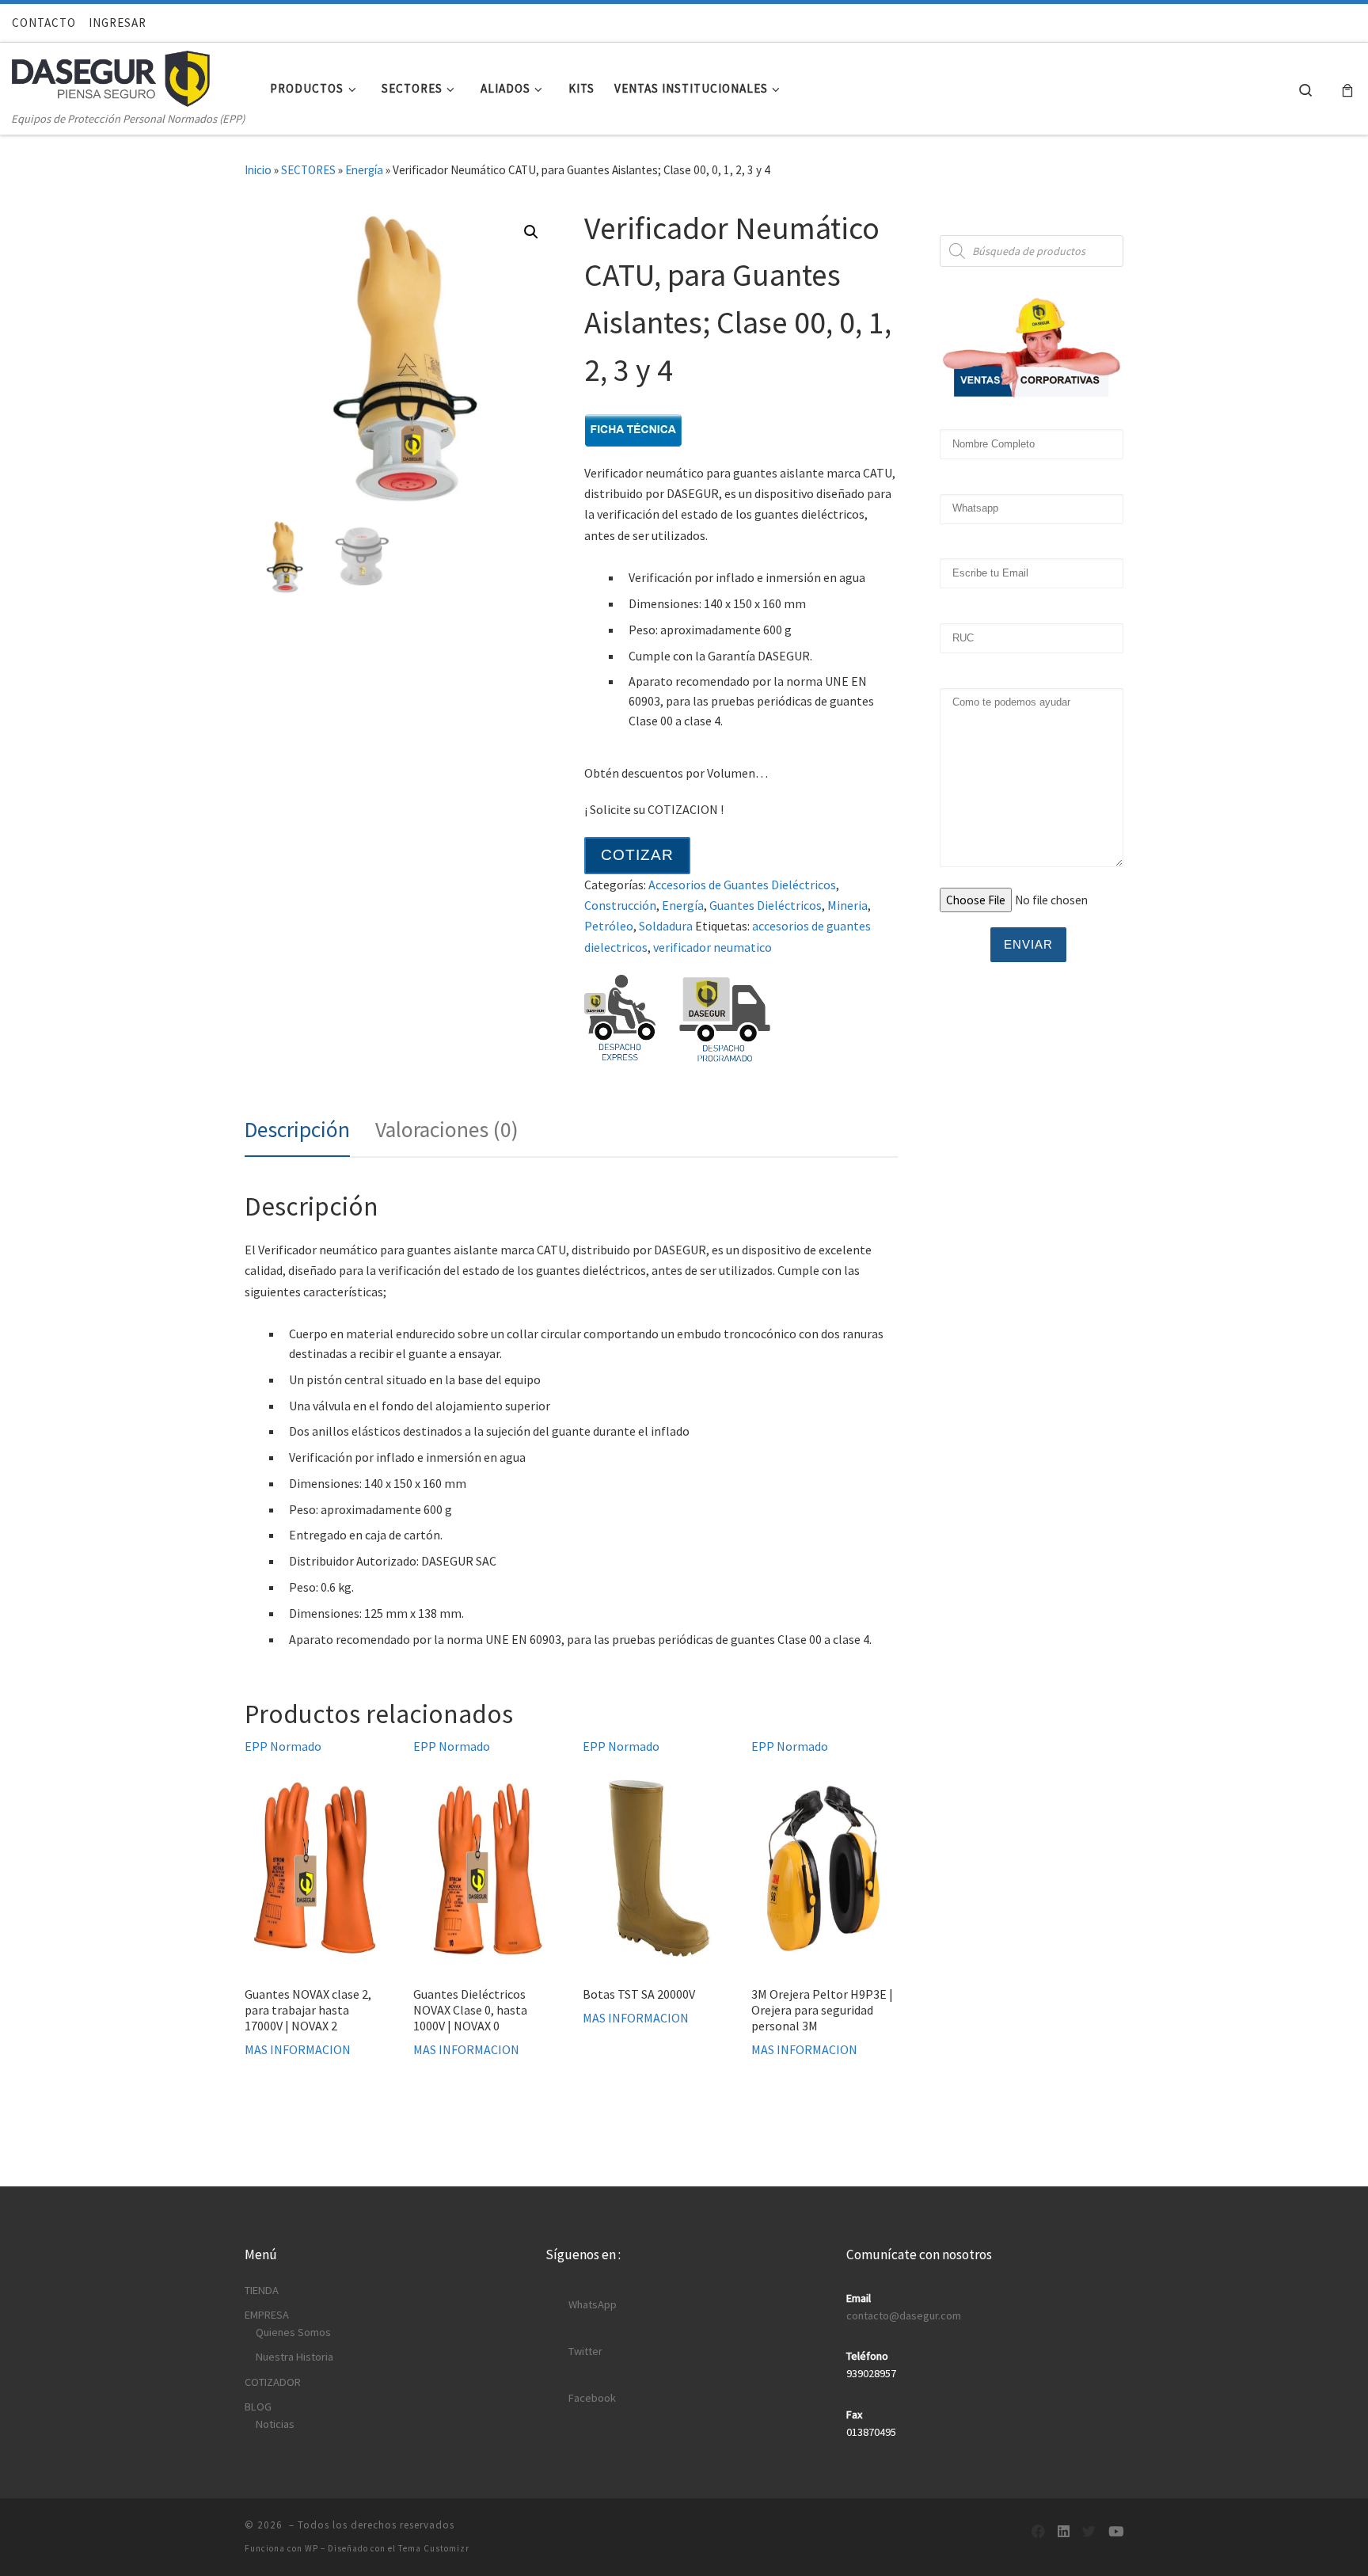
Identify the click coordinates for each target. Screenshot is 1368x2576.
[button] (531, 232)
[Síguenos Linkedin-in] (1064, 2532)
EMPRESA (267, 2315)
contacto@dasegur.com (904, 2315)
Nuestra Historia (294, 2357)
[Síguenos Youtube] (1116, 2532)
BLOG (258, 2407)
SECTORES (308, 170)
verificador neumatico (712, 947)
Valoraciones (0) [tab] (447, 1130)
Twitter (585, 2351)
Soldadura (666, 926)
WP (312, 2548)
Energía (364, 170)
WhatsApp (593, 2304)
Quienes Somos (293, 2332)
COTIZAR (637, 855)
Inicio (258, 170)
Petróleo (609, 926)
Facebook (592, 2398)
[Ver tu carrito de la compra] (1347, 89)
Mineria (847, 905)
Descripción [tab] (297, 1130)
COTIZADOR (273, 2382)
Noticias (275, 2424)
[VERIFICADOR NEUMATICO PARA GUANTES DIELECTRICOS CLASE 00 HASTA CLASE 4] (633, 428)
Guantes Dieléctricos (766, 905)
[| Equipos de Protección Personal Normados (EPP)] (111, 75)
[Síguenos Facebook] (1038, 2532)
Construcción (620, 905)
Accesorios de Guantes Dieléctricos (742, 885)
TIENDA (262, 2290)
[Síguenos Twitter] (1089, 2532)
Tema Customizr (434, 2548)
